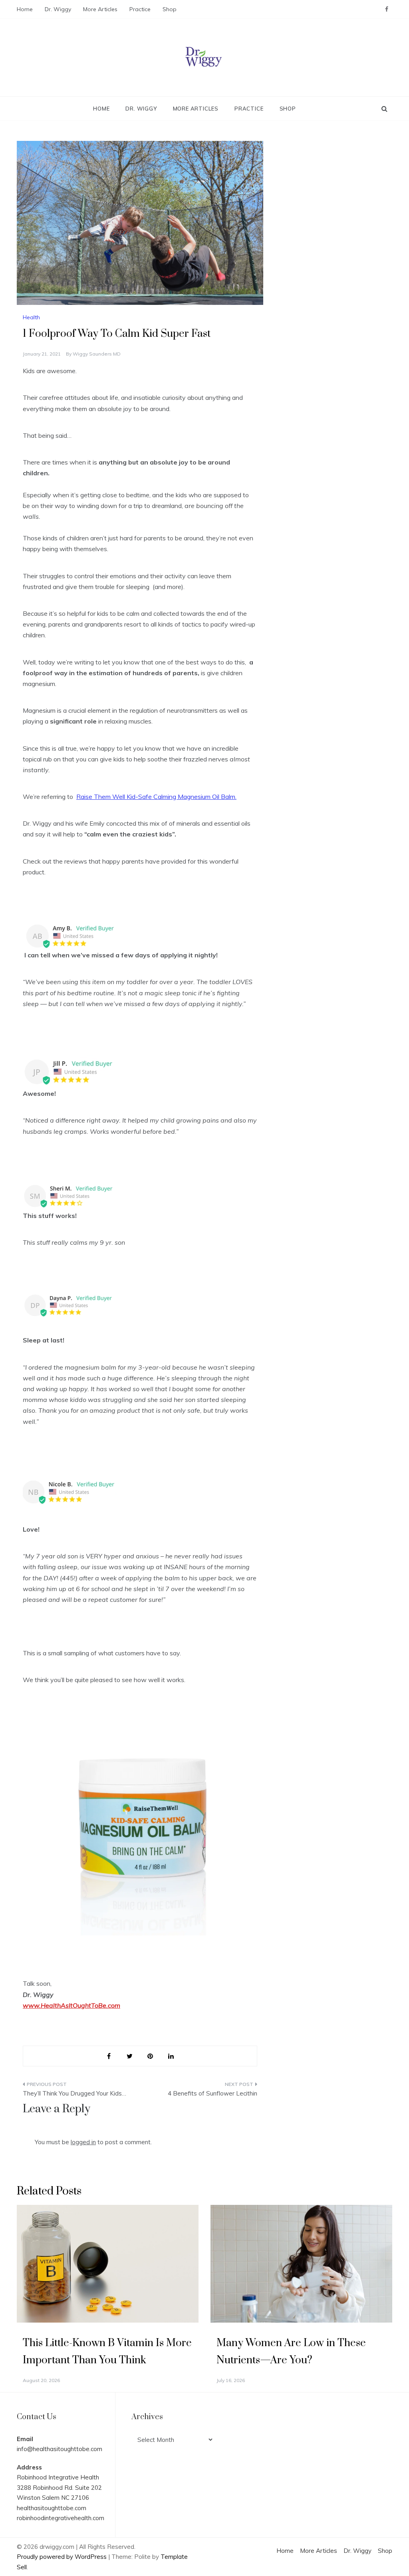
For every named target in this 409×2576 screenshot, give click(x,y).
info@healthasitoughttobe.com (60, 2449)
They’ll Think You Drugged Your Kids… (74, 2093)
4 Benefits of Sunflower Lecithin (212, 2093)
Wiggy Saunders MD (97, 354)
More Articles (100, 9)
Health (31, 317)
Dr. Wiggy (58, 9)
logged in (83, 2142)
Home (25, 9)
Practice (140, 9)
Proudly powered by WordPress (63, 2557)
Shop (170, 9)
